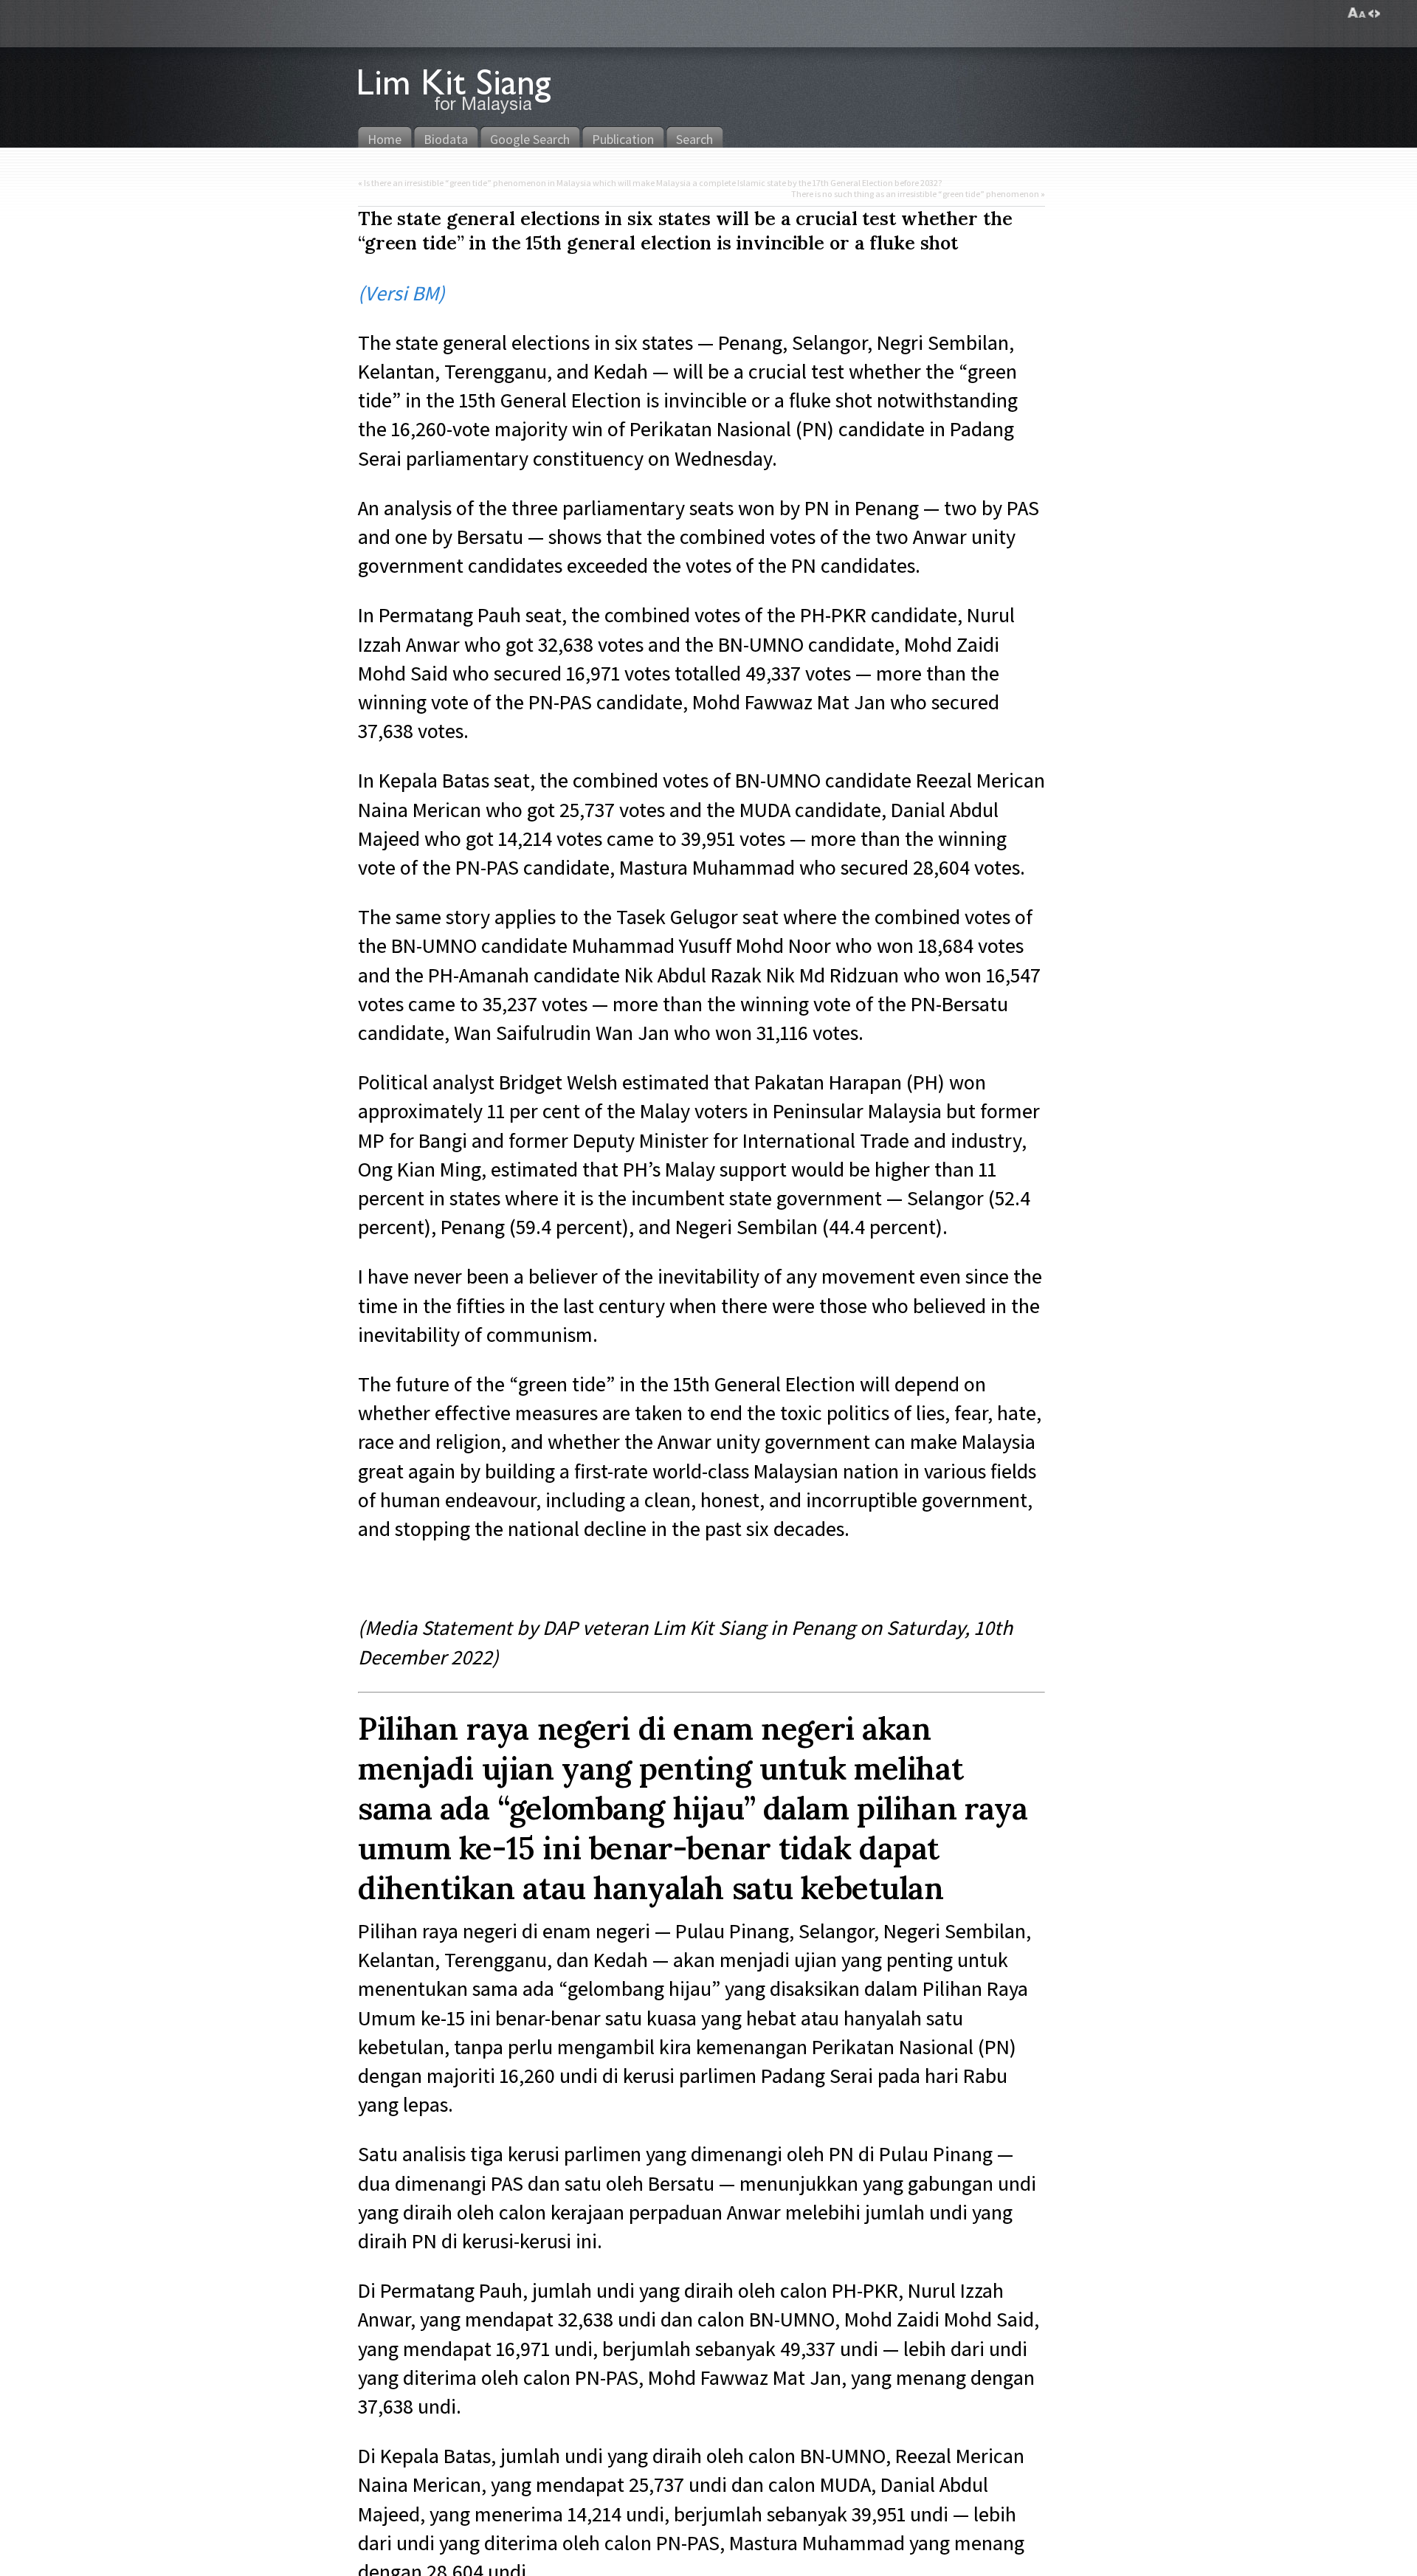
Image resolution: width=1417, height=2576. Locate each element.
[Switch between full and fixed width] (1374, 13)
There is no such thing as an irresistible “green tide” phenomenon (915, 194)
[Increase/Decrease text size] (1357, 13)
